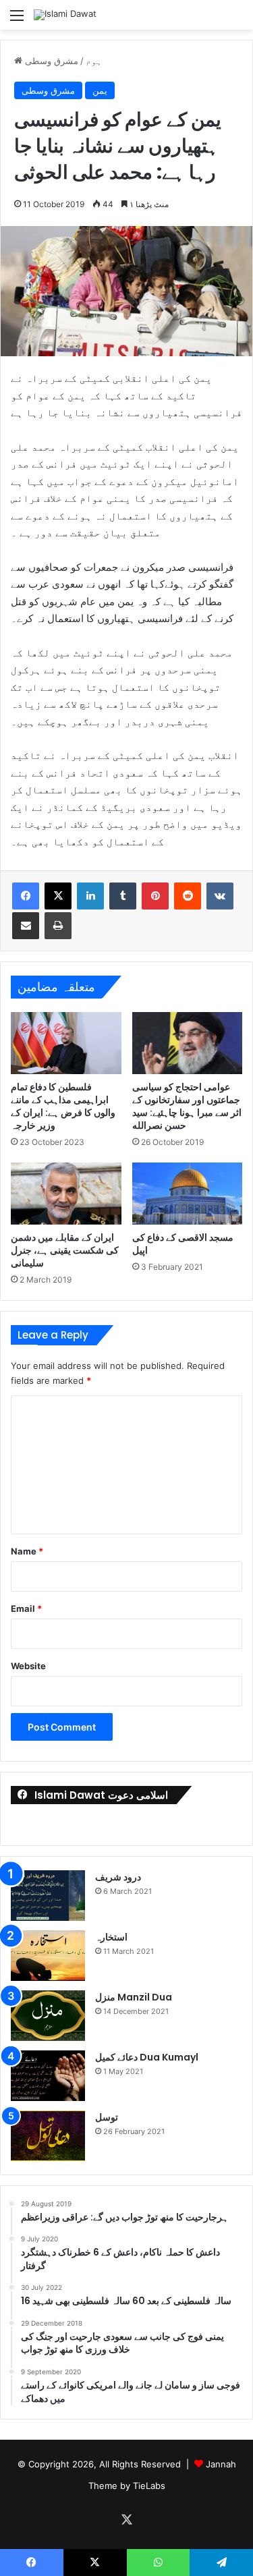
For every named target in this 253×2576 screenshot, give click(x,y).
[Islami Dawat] (65, 15)
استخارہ (111, 1937)
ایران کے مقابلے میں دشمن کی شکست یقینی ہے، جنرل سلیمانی (65, 1250)
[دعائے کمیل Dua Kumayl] (48, 2076)
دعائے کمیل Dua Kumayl (147, 2057)
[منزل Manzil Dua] (48, 2016)
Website (28, 1666)
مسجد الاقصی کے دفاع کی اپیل (183, 1244)
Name (27, 1551)
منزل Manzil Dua (134, 1997)
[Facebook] (26, 896)
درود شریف (118, 1877)
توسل (107, 2117)
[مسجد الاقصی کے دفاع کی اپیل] (188, 1194)
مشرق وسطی (52, 61)
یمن (100, 90)
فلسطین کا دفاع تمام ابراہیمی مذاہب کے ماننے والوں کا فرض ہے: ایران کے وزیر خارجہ (63, 1106)
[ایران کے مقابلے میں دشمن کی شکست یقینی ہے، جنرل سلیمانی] (66, 1194)
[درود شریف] (48, 1896)
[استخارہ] (48, 1956)
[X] (58, 896)
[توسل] (48, 2136)
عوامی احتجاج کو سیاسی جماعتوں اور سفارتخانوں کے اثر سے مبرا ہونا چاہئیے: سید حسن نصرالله (187, 1106)
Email (26, 1608)
